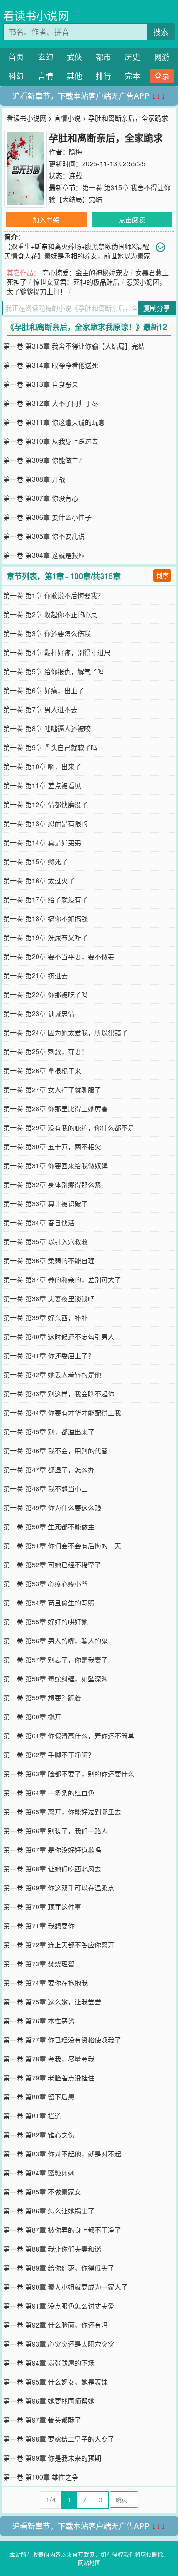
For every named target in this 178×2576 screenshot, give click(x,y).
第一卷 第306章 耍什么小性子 (47, 517)
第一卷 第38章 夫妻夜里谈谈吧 (49, 1298)
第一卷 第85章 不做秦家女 (42, 2192)
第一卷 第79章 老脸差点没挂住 (49, 2078)
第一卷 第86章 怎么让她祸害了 (49, 2211)
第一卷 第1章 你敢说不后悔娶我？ (54, 595)
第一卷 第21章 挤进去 (36, 975)
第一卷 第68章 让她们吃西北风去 (52, 1869)
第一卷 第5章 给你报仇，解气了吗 (54, 671)
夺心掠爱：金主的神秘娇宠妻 (85, 272)
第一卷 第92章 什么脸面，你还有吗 (56, 2325)
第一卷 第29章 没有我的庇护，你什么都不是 (69, 1127)
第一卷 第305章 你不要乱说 (44, 536)
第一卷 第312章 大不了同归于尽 (51, 403)
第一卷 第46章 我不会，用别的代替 (56, 1450)
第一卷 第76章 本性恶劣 (39, 2021)
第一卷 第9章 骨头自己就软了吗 (50, 747)
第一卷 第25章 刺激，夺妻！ (46, 1051)
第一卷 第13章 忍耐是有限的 (46, 823)
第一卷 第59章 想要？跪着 (42, 1698)
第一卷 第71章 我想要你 (39, 1926)
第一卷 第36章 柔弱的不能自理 (49, 1260)
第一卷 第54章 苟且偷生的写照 (49, 1603)
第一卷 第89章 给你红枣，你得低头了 (59, 2268)
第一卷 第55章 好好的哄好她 (46, 1622)
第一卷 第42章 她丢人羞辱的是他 (52, 1374)
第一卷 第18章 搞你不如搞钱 (46, 918)
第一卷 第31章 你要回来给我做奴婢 (56, 1165)
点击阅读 (132, 219)
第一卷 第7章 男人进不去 (40, 709)
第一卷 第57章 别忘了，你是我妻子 (56, 1660)
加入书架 (46, 219)
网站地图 (89, 2562)
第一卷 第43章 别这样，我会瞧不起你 (59, 1393)
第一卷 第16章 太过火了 (39, 880)
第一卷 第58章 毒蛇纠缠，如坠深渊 (56, 1679)
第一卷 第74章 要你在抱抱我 (46, 1983)
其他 (75, 76)
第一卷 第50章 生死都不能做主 (49, 1527)
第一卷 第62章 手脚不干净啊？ (49, 1755)
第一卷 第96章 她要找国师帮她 (49, 2401)
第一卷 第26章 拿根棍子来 (42, 1070)
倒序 (162, 575)
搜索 (161, 32)
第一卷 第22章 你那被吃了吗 (46, 994)
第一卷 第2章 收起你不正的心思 (50, 614)
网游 (162, 57)
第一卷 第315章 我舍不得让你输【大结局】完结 (74, 346)
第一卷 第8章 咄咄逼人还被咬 (47, 728)
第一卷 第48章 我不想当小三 (46, 1488)
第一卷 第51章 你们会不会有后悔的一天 (62, 1546)
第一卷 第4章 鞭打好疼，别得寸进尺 (57, 652)
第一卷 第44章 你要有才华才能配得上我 (62, 1412)
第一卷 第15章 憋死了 (36, 861)
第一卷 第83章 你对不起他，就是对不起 (62, 2154)
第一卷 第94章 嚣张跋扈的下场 (49, 2363)
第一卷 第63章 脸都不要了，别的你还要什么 (69, 1774)
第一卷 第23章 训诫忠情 (39, 1013)
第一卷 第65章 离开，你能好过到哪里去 (62, 1812)
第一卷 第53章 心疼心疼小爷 (46, 1584)
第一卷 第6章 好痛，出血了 (44, 690)
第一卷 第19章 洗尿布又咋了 (46, 937)
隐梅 (75, 152)
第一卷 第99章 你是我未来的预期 (52, 2458)
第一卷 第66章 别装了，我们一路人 (56, 1831)
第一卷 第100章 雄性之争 (41, 2477)
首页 (16, 57)
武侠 (75, 57)
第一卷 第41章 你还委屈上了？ (49, 1355)
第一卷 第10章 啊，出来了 (42, 766)
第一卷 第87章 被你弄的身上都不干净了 (62, 2230)
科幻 (16, 76)
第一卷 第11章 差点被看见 (42, 785)
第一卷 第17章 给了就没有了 (46, 899)
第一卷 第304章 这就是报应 (44, 555)
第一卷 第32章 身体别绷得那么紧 (52, 1184)
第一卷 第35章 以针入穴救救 (46, 1241)
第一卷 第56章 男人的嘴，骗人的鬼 (56, 1641)
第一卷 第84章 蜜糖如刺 (39, 2173)
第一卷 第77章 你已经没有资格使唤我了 (62, 2040)
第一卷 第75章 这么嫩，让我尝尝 (52, 2002)
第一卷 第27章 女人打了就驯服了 (52, 1089)
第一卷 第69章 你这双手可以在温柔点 (59, 1888)
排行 (103, 76)
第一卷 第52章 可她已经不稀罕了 (52, 1565)
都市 (103, 57)
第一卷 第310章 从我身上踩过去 (51, 441)
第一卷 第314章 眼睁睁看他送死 (51, 365)
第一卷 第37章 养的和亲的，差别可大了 (62, 1279)
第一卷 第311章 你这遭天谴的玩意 (54, 422)
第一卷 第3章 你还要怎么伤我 (47, 633)
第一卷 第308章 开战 (34, 479)
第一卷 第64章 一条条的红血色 (49, 1793)
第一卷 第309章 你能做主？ (44, 460)
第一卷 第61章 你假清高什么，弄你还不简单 (69, 1736)
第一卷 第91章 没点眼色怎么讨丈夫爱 (59, 2306)
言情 (46, 76)
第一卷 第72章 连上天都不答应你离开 (59, 1945)
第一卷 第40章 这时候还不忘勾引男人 (59, 1336)
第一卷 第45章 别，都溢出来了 (49, 1431)
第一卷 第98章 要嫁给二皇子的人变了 (59, 2439)
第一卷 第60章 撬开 (32, 1717)
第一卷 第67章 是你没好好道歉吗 (52, 1850)
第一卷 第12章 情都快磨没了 (46, 804)
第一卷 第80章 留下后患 (39, 2097)
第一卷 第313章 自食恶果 (41, 384)
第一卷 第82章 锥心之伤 (39, 2135)
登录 (162, 76)
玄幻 (46, 57)
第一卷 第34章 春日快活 (39, 1222)
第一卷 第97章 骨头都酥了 (42, 2420)
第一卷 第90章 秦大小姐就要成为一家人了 (66, 2287)
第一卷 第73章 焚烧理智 (39, 1964)
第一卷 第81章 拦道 (32, 2116)
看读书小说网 (36, 15)
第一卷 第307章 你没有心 (41, 498)
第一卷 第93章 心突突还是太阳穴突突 (59, 2344)
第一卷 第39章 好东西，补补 (46, 1317)
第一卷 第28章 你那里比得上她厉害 (56, 1108)
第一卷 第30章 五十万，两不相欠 (52, 1146)
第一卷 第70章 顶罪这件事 (42, 1907)
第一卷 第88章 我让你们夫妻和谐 (52, 2249)
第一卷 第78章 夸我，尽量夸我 (49, 2059)
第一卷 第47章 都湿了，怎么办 (49, 1469)
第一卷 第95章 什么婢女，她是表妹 (56, 2382)
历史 (132, 57)
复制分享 (157, 308)
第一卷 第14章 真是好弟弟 (42, 842)
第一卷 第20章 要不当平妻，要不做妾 (59, 956)
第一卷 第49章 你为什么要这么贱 (52, 1507)
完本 (132, 76)
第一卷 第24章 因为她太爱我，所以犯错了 (66, 1032)
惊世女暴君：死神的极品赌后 (76, 282)
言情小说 (67, 118)
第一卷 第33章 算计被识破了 (46, 1203)
